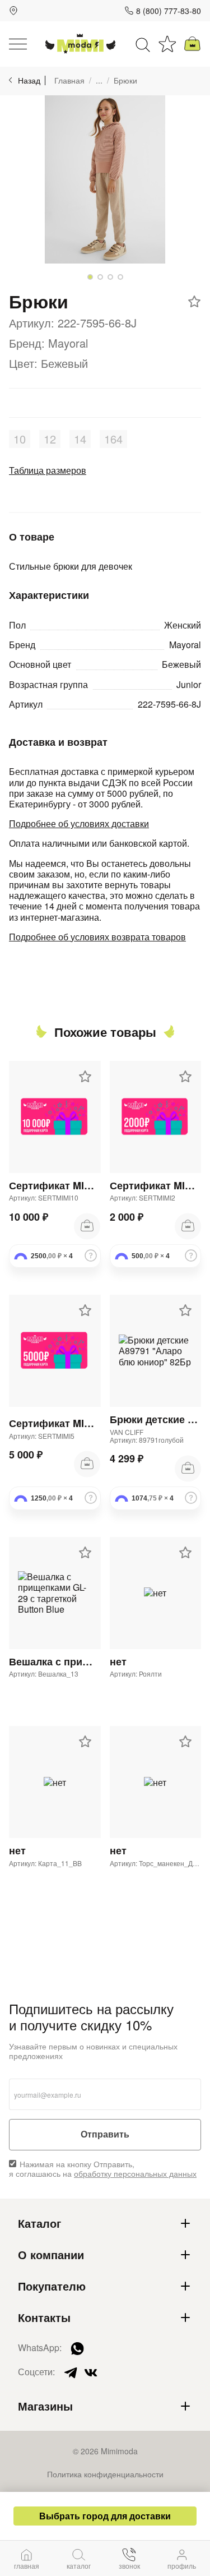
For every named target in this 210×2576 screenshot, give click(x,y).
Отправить (105, 2134)
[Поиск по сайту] (143, 44)
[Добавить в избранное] (194, 302)
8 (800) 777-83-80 (169, 11)
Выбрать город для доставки (105, 2516)
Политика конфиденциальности (105, 2474)
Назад (29, 80)
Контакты (44, 2318)
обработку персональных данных (135, 2173)
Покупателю (52, 2286)
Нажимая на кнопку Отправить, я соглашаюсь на (103, 2169)
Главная (69, 80)
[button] (90, 277)
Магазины (45, 2406)
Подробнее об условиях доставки (79, 823)
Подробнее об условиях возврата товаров (97, 937)
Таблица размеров (48, 470)
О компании (51, 2255)
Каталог (39, 2223)
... (99, 80)
